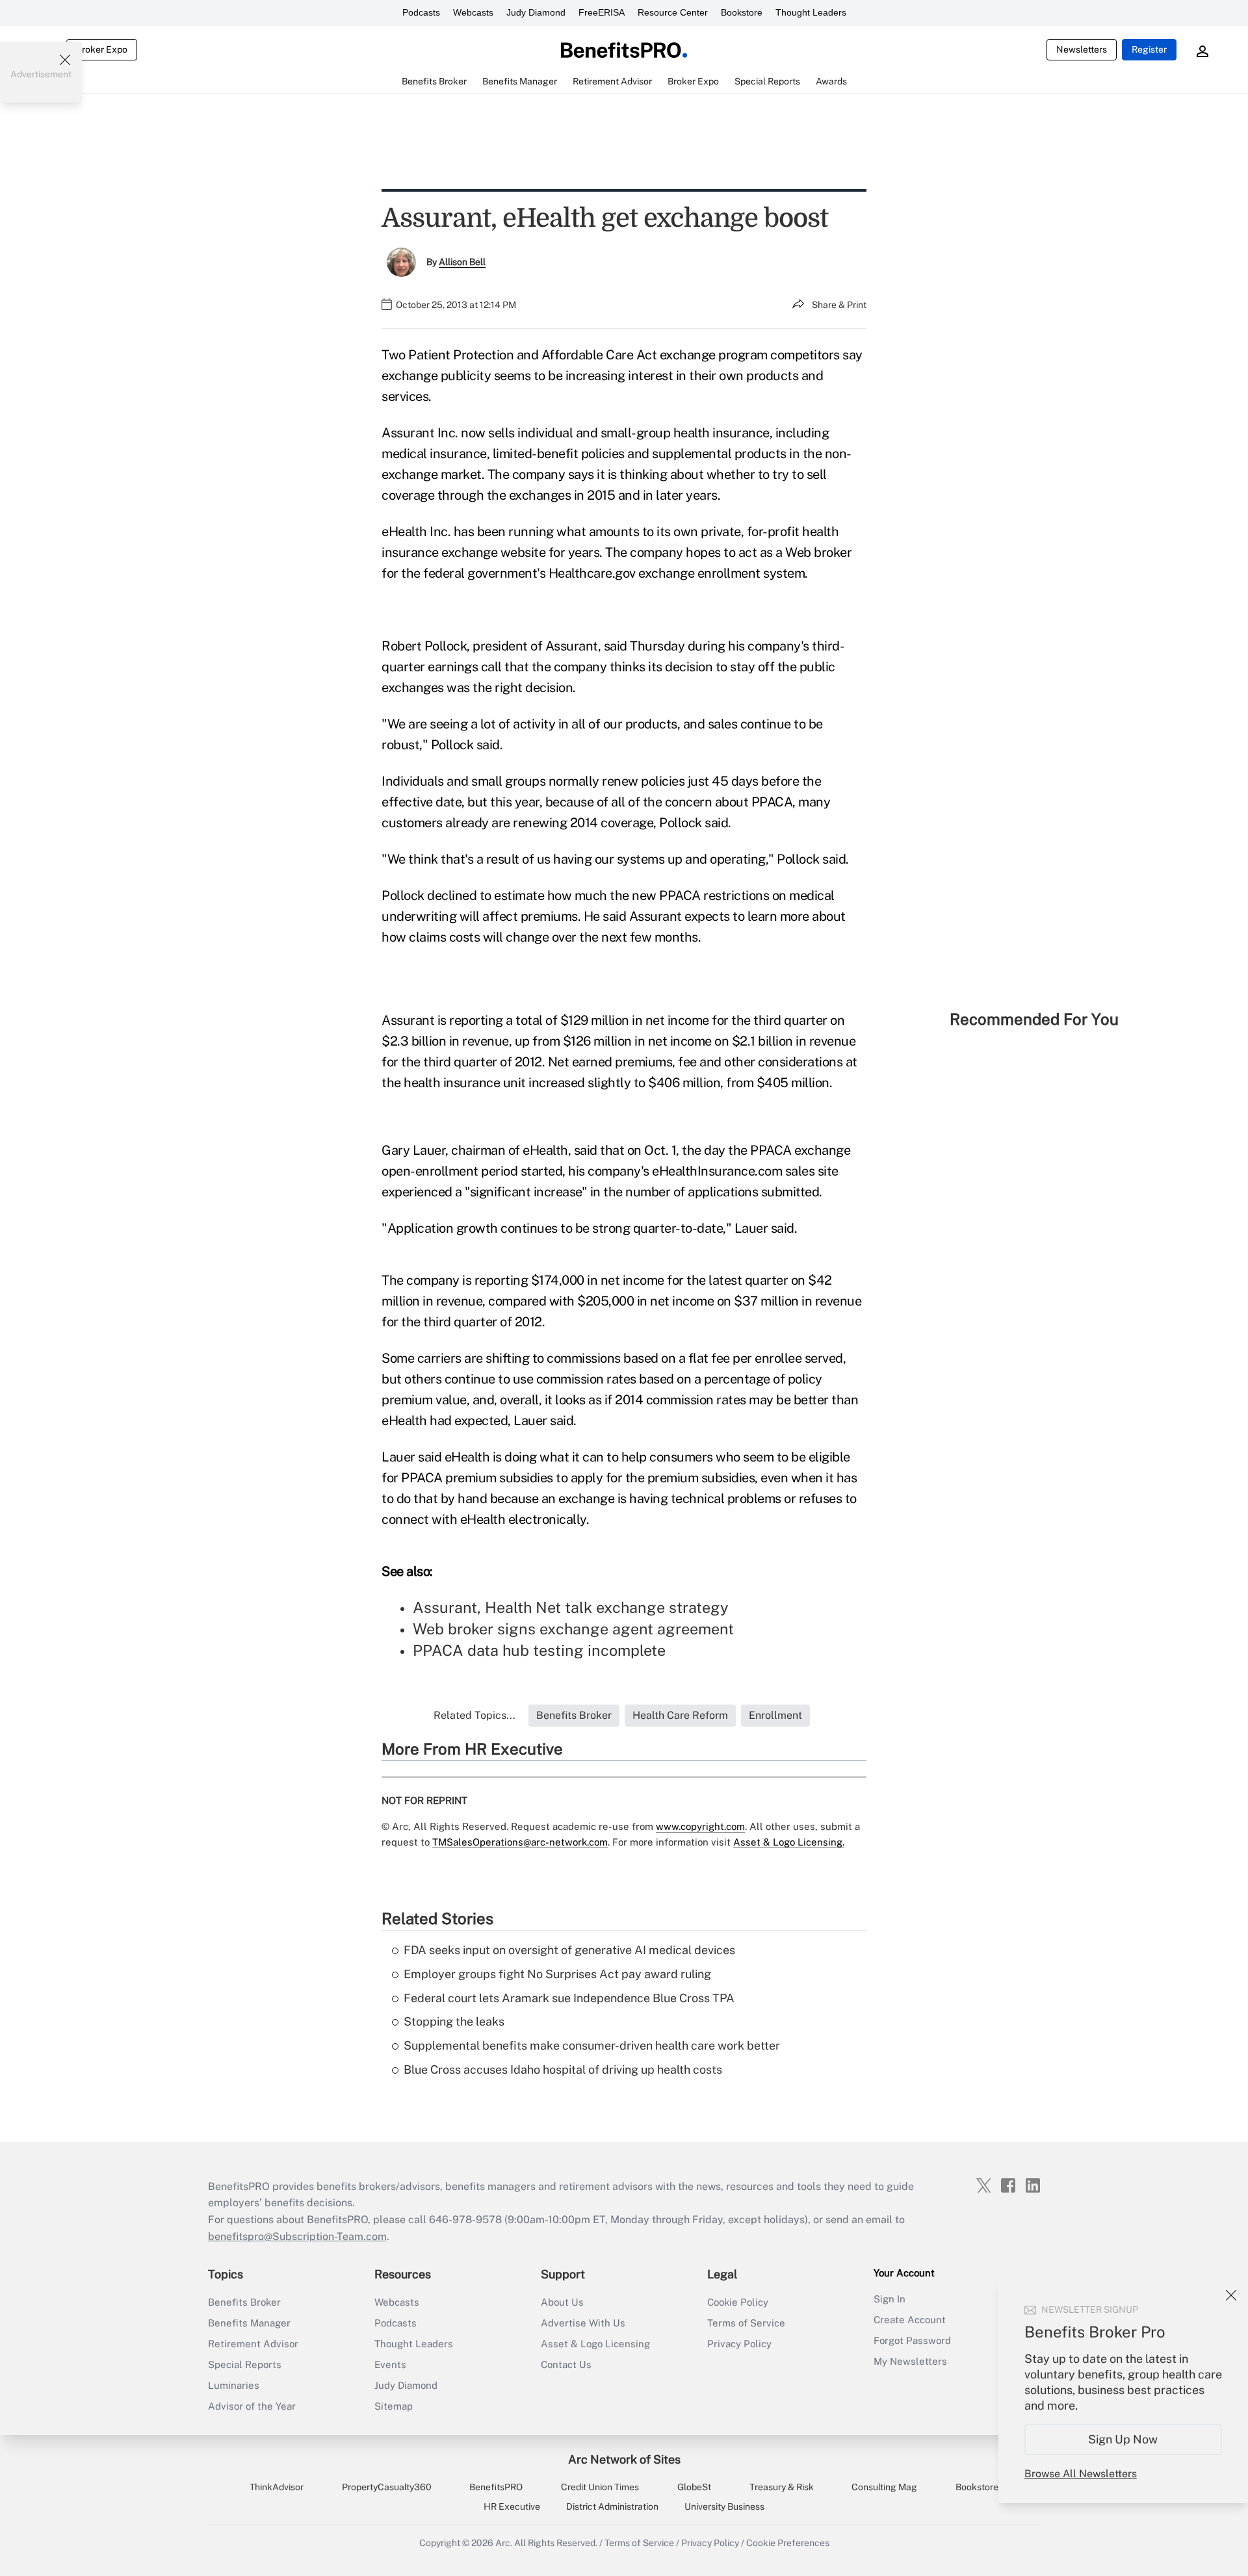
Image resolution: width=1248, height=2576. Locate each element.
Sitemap (394, 2406)
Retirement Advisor (253, 2344)
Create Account (910, 2320)
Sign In (890, 2299)
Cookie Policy (738, 2302)
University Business (724, 2506)
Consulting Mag (884, 2487)
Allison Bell (462, 262)
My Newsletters (910, 2361)
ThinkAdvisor (277, 2487)
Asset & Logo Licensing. (789, 1842)
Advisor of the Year (252, 2406)
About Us (562, 2302)
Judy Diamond (536, 12)
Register (1149, 49)
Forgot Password (912, 2340)
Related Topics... (474, 1715)
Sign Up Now (1124, 2439)
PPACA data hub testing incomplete (539, 1650)
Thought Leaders (811, 12)
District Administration (612, 2506)
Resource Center (673, 12)
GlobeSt (694, 2487)
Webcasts (473, 12)
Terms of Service (746, 2323)
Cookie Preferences (788, 2543)
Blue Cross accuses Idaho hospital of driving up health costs (563, 2069)
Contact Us (566, 2364)
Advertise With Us (583, 2323)
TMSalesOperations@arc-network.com (520, 1842)
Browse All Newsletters (1081, 2474)
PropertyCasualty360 (387, 2487)
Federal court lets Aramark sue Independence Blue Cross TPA (569, 1998)
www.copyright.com (700, 1826)
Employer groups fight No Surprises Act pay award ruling (557, 1974)
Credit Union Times (600, 2487)
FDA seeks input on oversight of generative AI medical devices (569, 1950)
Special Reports (245, 2364)
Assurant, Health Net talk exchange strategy (571, 1607)
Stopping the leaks (454, 2021)
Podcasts (421, 12)
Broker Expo (102, 49)
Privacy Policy (739, 2344)
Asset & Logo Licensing (595, 2344)
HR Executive (512, 2506)
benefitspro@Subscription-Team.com (297, 2236)
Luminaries (234, 2385)
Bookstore (742, 12)
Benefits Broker (244, 2302)
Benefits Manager (249, 2323)
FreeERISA (602, 12)
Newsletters (1082, 49)
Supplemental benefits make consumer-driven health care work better (592, 2045)
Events (390, 2364)
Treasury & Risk (782, 2487)
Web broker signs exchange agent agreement (573, 1629)
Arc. (504, 2543)
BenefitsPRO (496, 2487)
